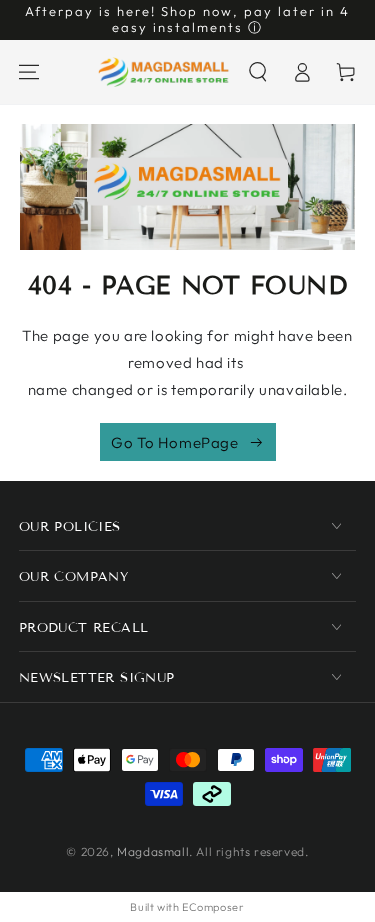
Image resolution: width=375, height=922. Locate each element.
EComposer (213, 907)
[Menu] (29, 72)
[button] (258, 72)
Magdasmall (153, 851)
